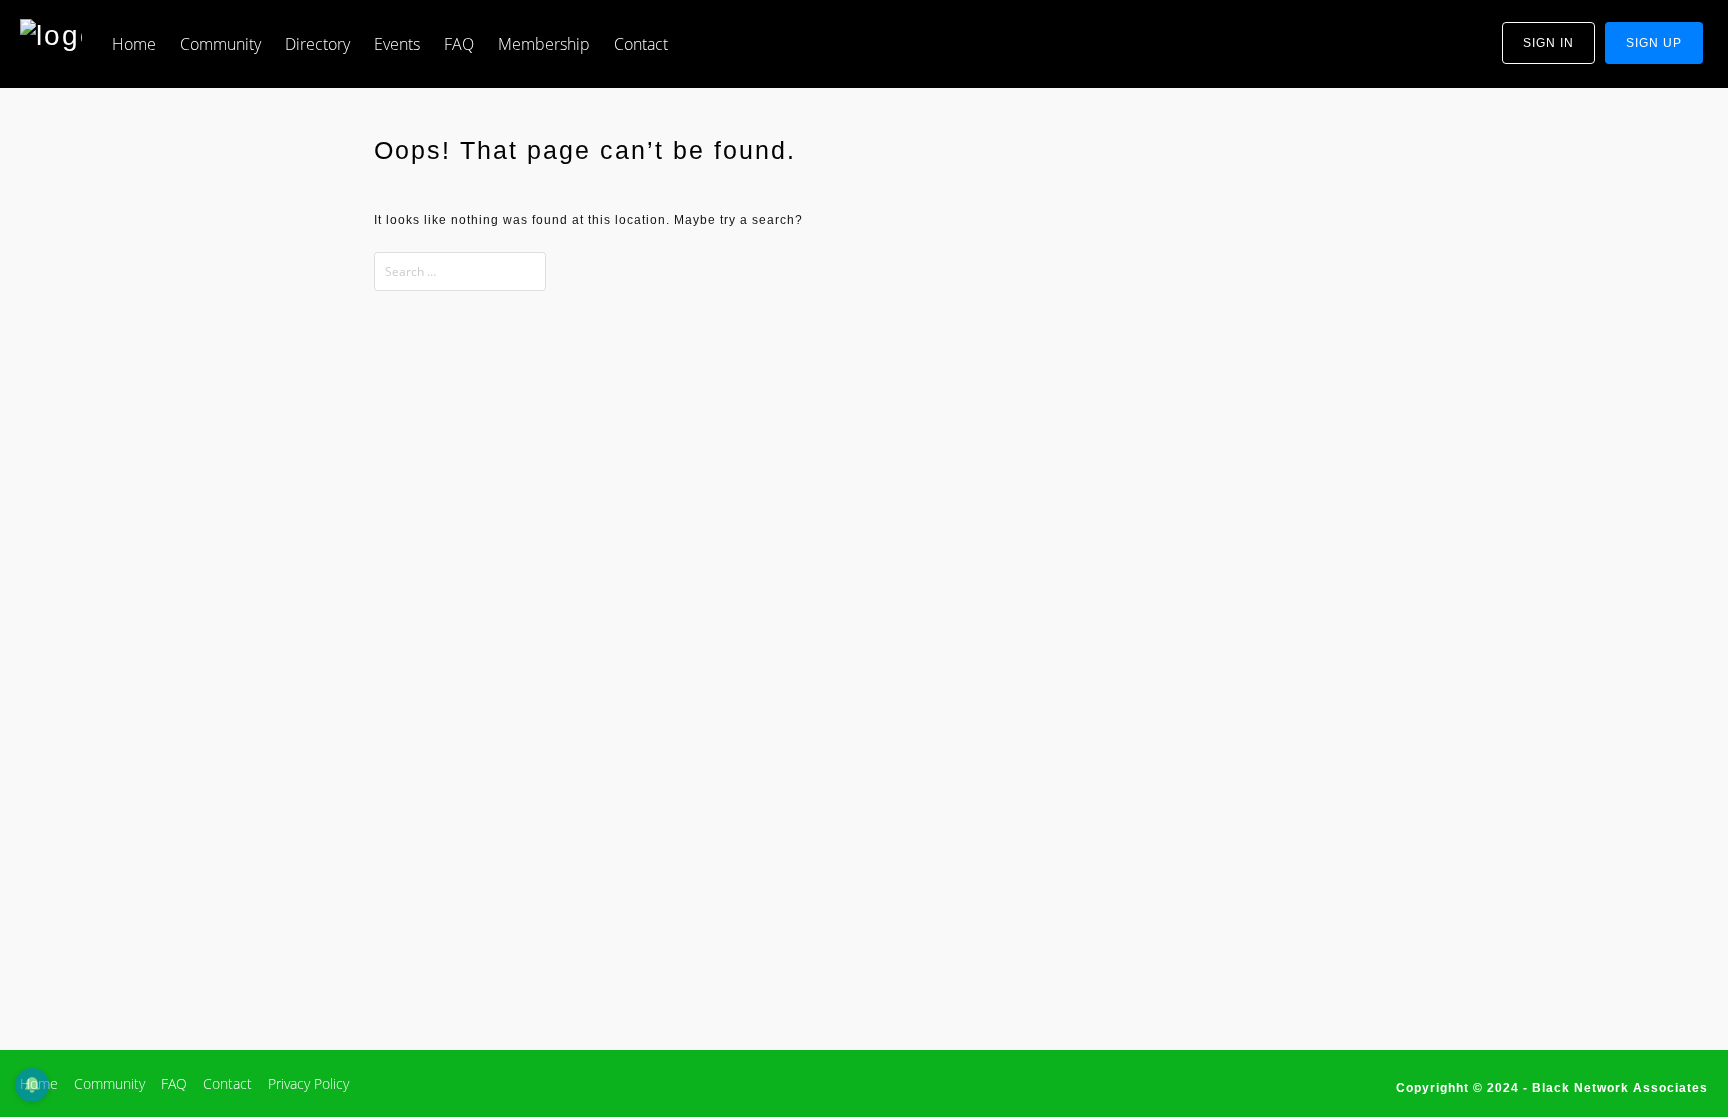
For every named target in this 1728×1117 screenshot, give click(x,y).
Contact (641, 44)
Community (220, 44)
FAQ (459, 44)
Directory (317, 44)
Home (134, 44)
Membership (544, 44)
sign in (1548, 43)
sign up (1654, 43)
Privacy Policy (308, 1083)
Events (397, 44)
